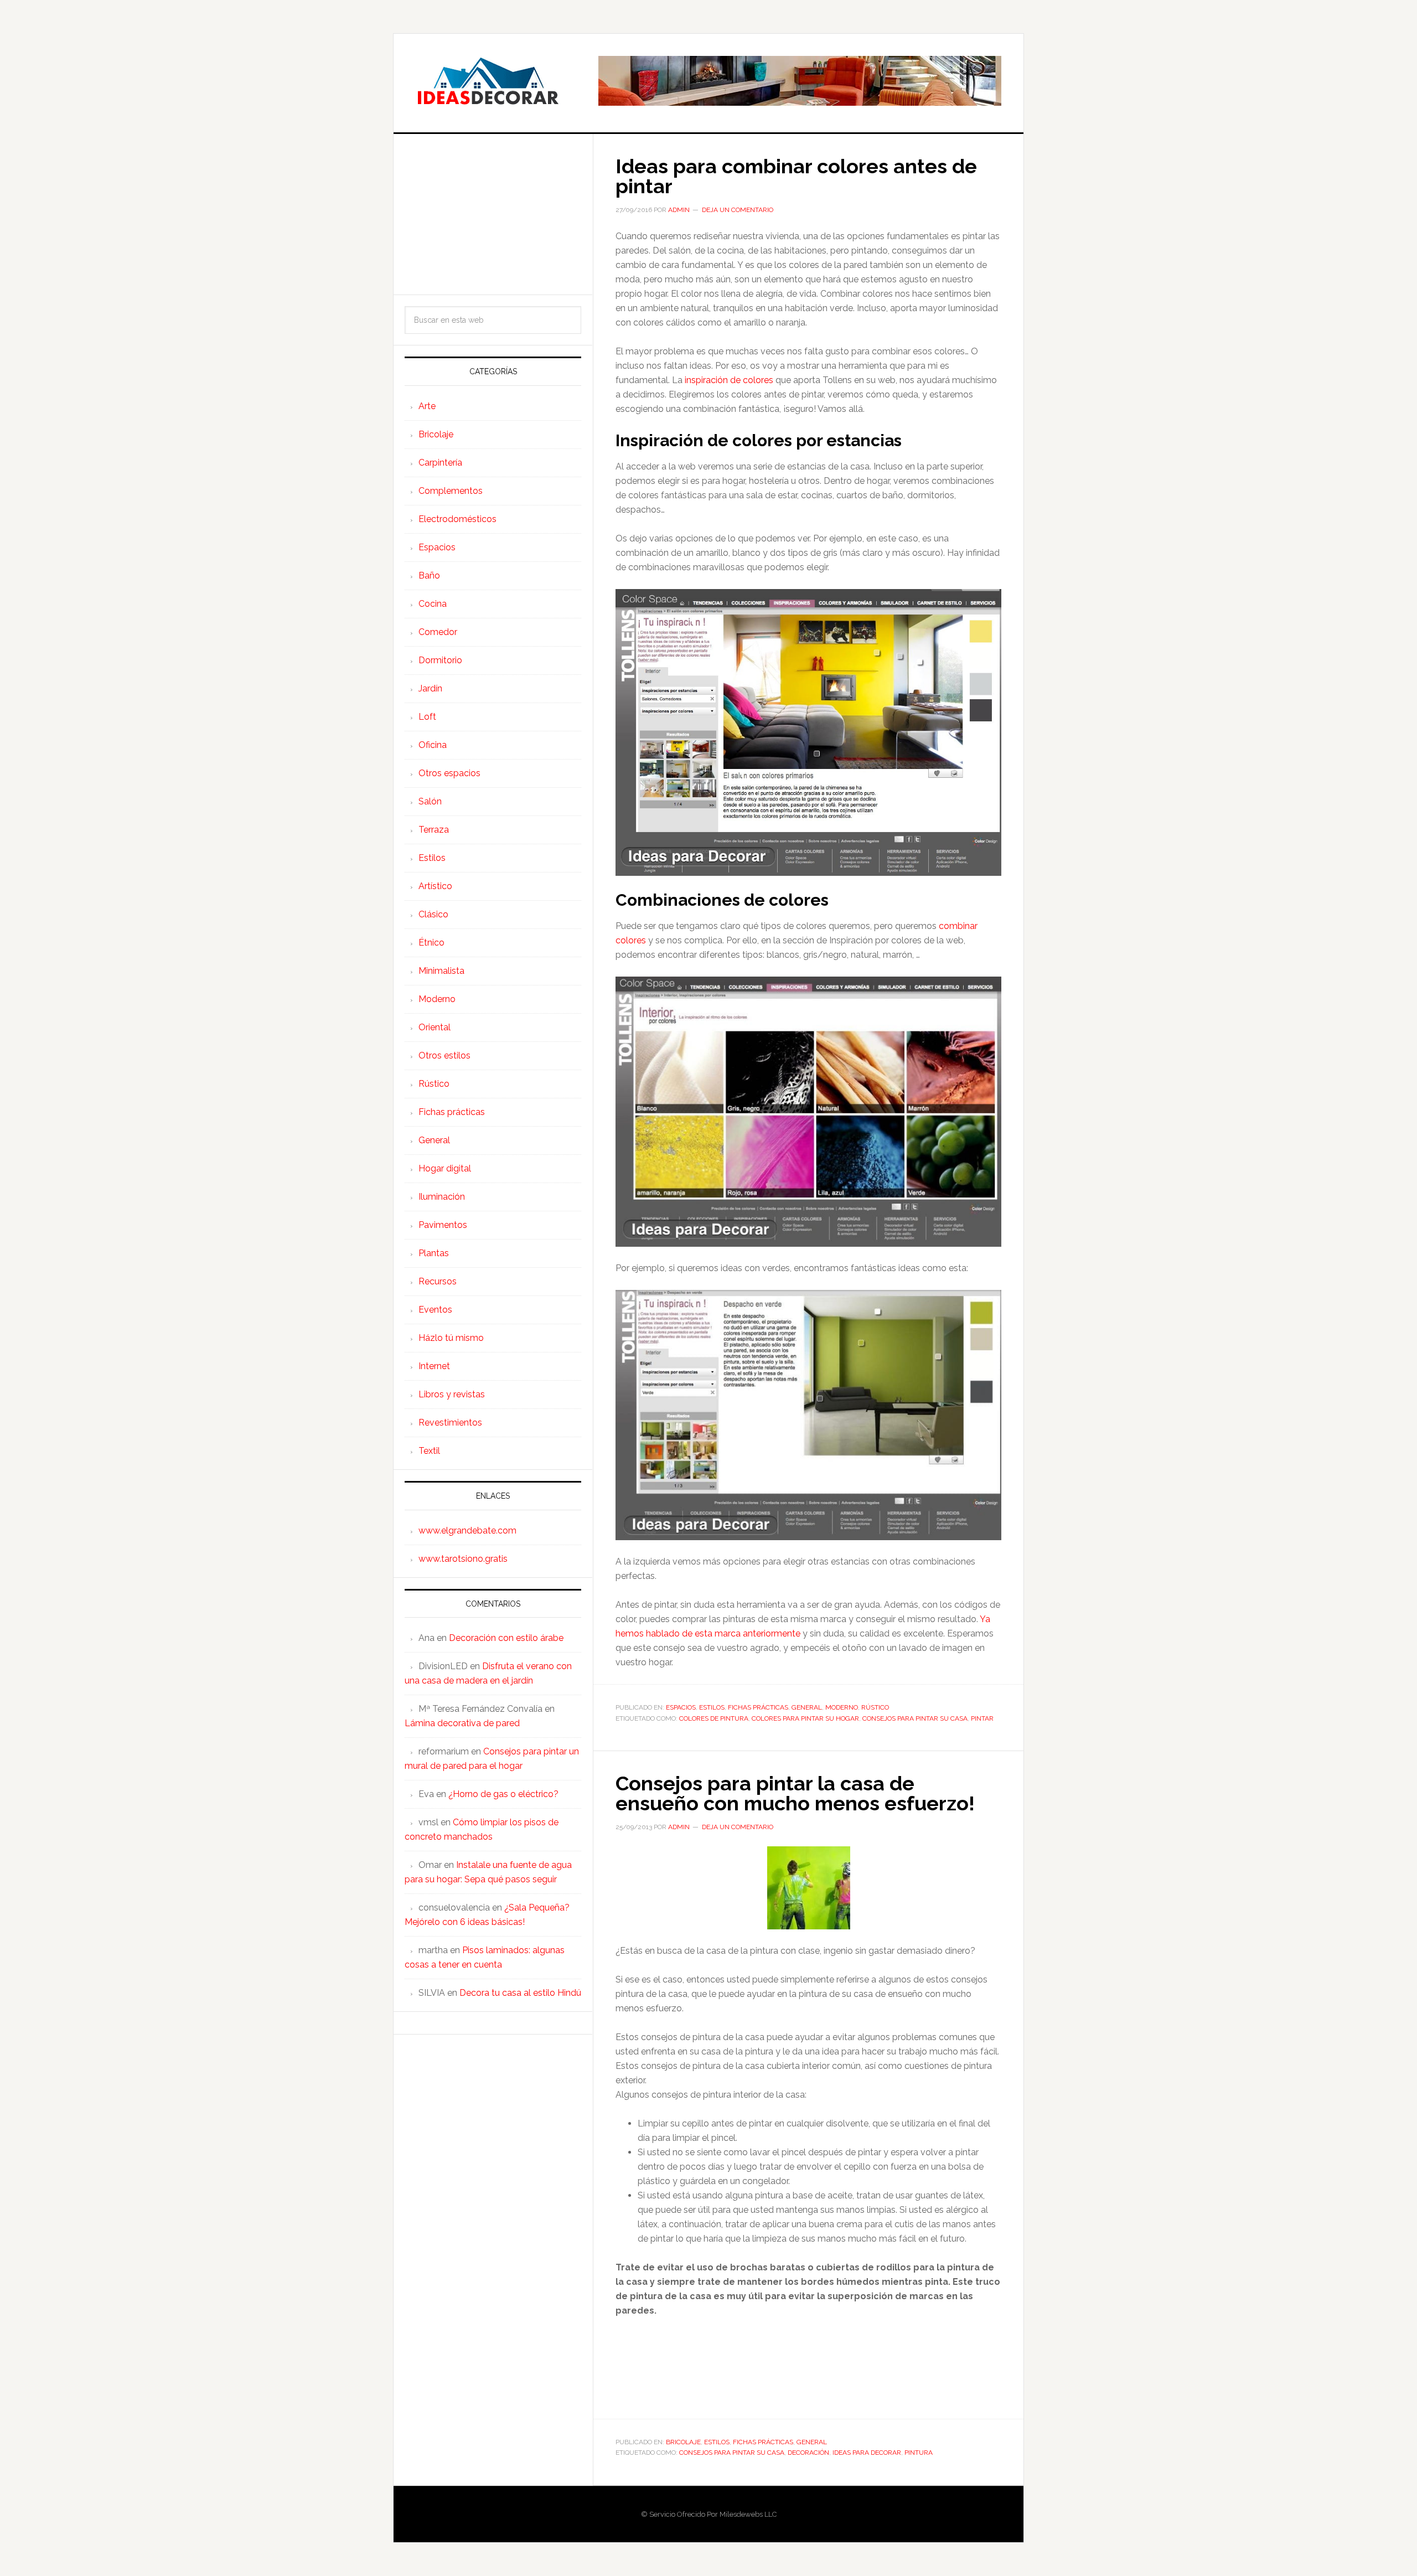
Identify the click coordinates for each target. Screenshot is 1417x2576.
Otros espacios (449, 773)
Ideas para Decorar (488, 81)
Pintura (919, 2453)
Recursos (438, 1281)
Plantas (434, 1253)
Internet (434, 1366)
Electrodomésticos (457, 519)
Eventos (435, 1310)
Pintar (982, 1718)
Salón (430, 801)
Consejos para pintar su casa (915, 1718)
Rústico (875, 1707)
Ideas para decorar (867, 2453)
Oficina (433, 745)
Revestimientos (450, 1423)
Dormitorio (440, 660)
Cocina (433, 604)
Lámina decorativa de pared (462, 1723)
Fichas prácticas (758, 1707)
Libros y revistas (452, 1394)
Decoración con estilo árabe (506, 1638)
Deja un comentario (738, 210)
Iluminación (442, 1197)
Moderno (842, 1707)
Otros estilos (444, 1055)
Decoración (808, 2453)
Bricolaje (683, 2442)
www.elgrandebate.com (467, 1530)
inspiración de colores (729, 380)
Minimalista (441, 971)
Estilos (712, 1707)
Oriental (435, 1027)
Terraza (434, 830)
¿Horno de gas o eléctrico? (503, 1794)
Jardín (430, 688)
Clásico (433, 914)
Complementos (451, 491)
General (807, 1707)
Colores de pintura (714, 1718)
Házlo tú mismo (451, 1338)
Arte (427, 406)
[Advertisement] (493, 214)
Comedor (438, 632)
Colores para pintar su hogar (805, 1718)
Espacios (681, 1707)
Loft (427, 717)
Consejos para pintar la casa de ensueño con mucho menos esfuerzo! (795, 1793)
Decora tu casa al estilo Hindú (520, 1993)
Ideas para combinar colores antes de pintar (796, 176)
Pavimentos (443, 1225)
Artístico (435, 886)
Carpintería (440, 463)
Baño (429, 575)
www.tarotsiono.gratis (463, 1559)
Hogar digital (445, 1168)
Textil (429, 1451)
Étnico (431, 943)
